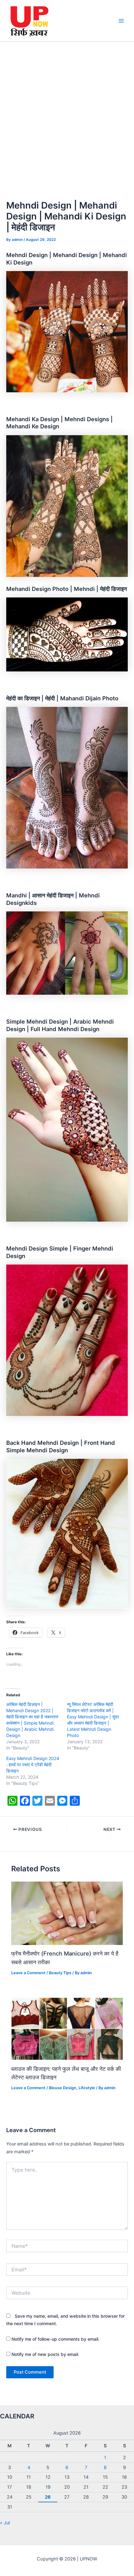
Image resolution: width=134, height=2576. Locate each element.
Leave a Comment (28, 1973)
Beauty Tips (60, 1973)
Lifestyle (87, 2088)
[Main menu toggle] (121, 21)
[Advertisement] (67, 112)
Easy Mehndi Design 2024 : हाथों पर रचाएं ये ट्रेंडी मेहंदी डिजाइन (33, 1765)
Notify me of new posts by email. (45, 2354)
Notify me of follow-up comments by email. (55, 2339)
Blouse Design (63, 2088)
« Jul (5, 2523)
